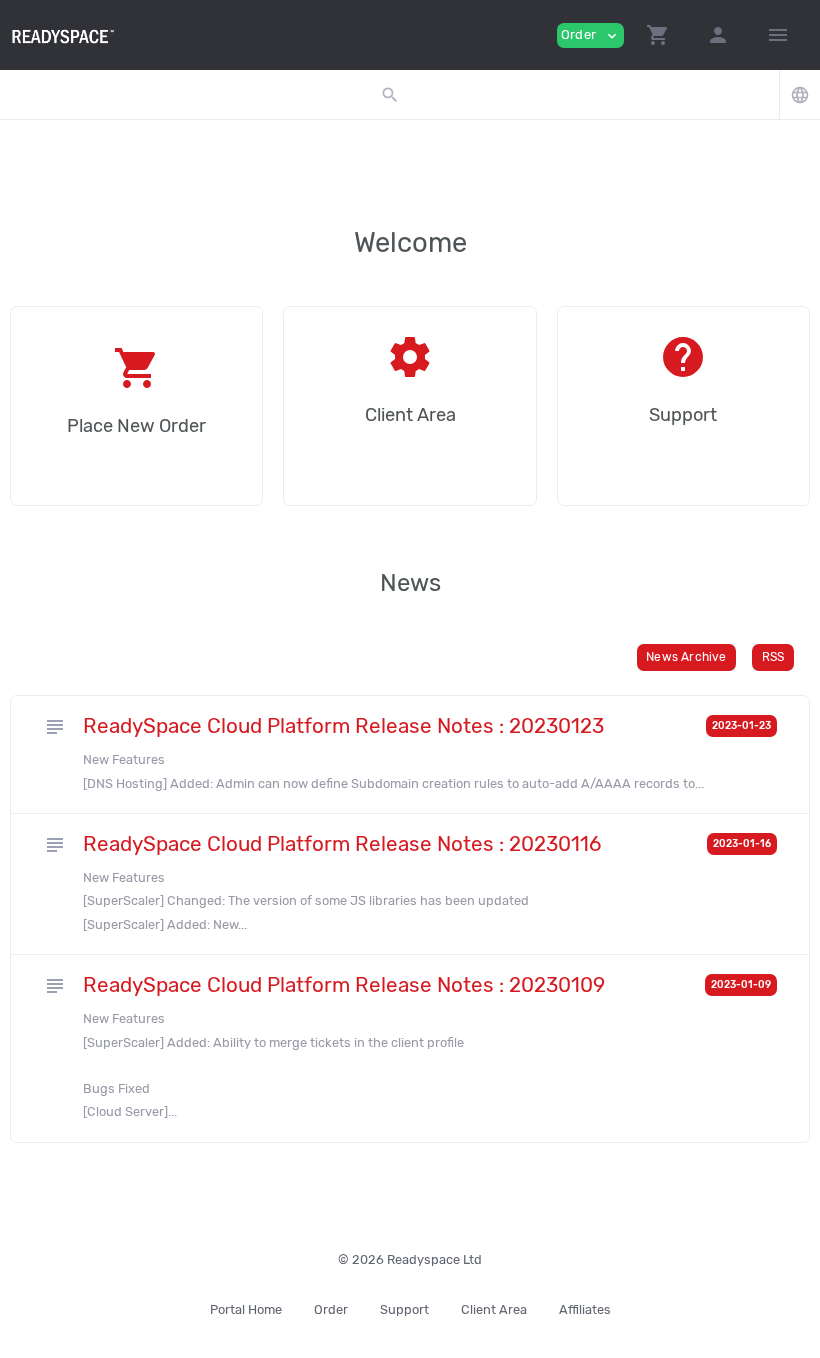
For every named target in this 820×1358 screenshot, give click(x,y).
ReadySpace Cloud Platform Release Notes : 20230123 (343, 726)
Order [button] (590, 35)
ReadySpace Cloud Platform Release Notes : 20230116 (342, 844)
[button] (658, 35)
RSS (773, 657)
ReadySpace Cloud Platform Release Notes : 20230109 (344, 985)
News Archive (686, 657)
